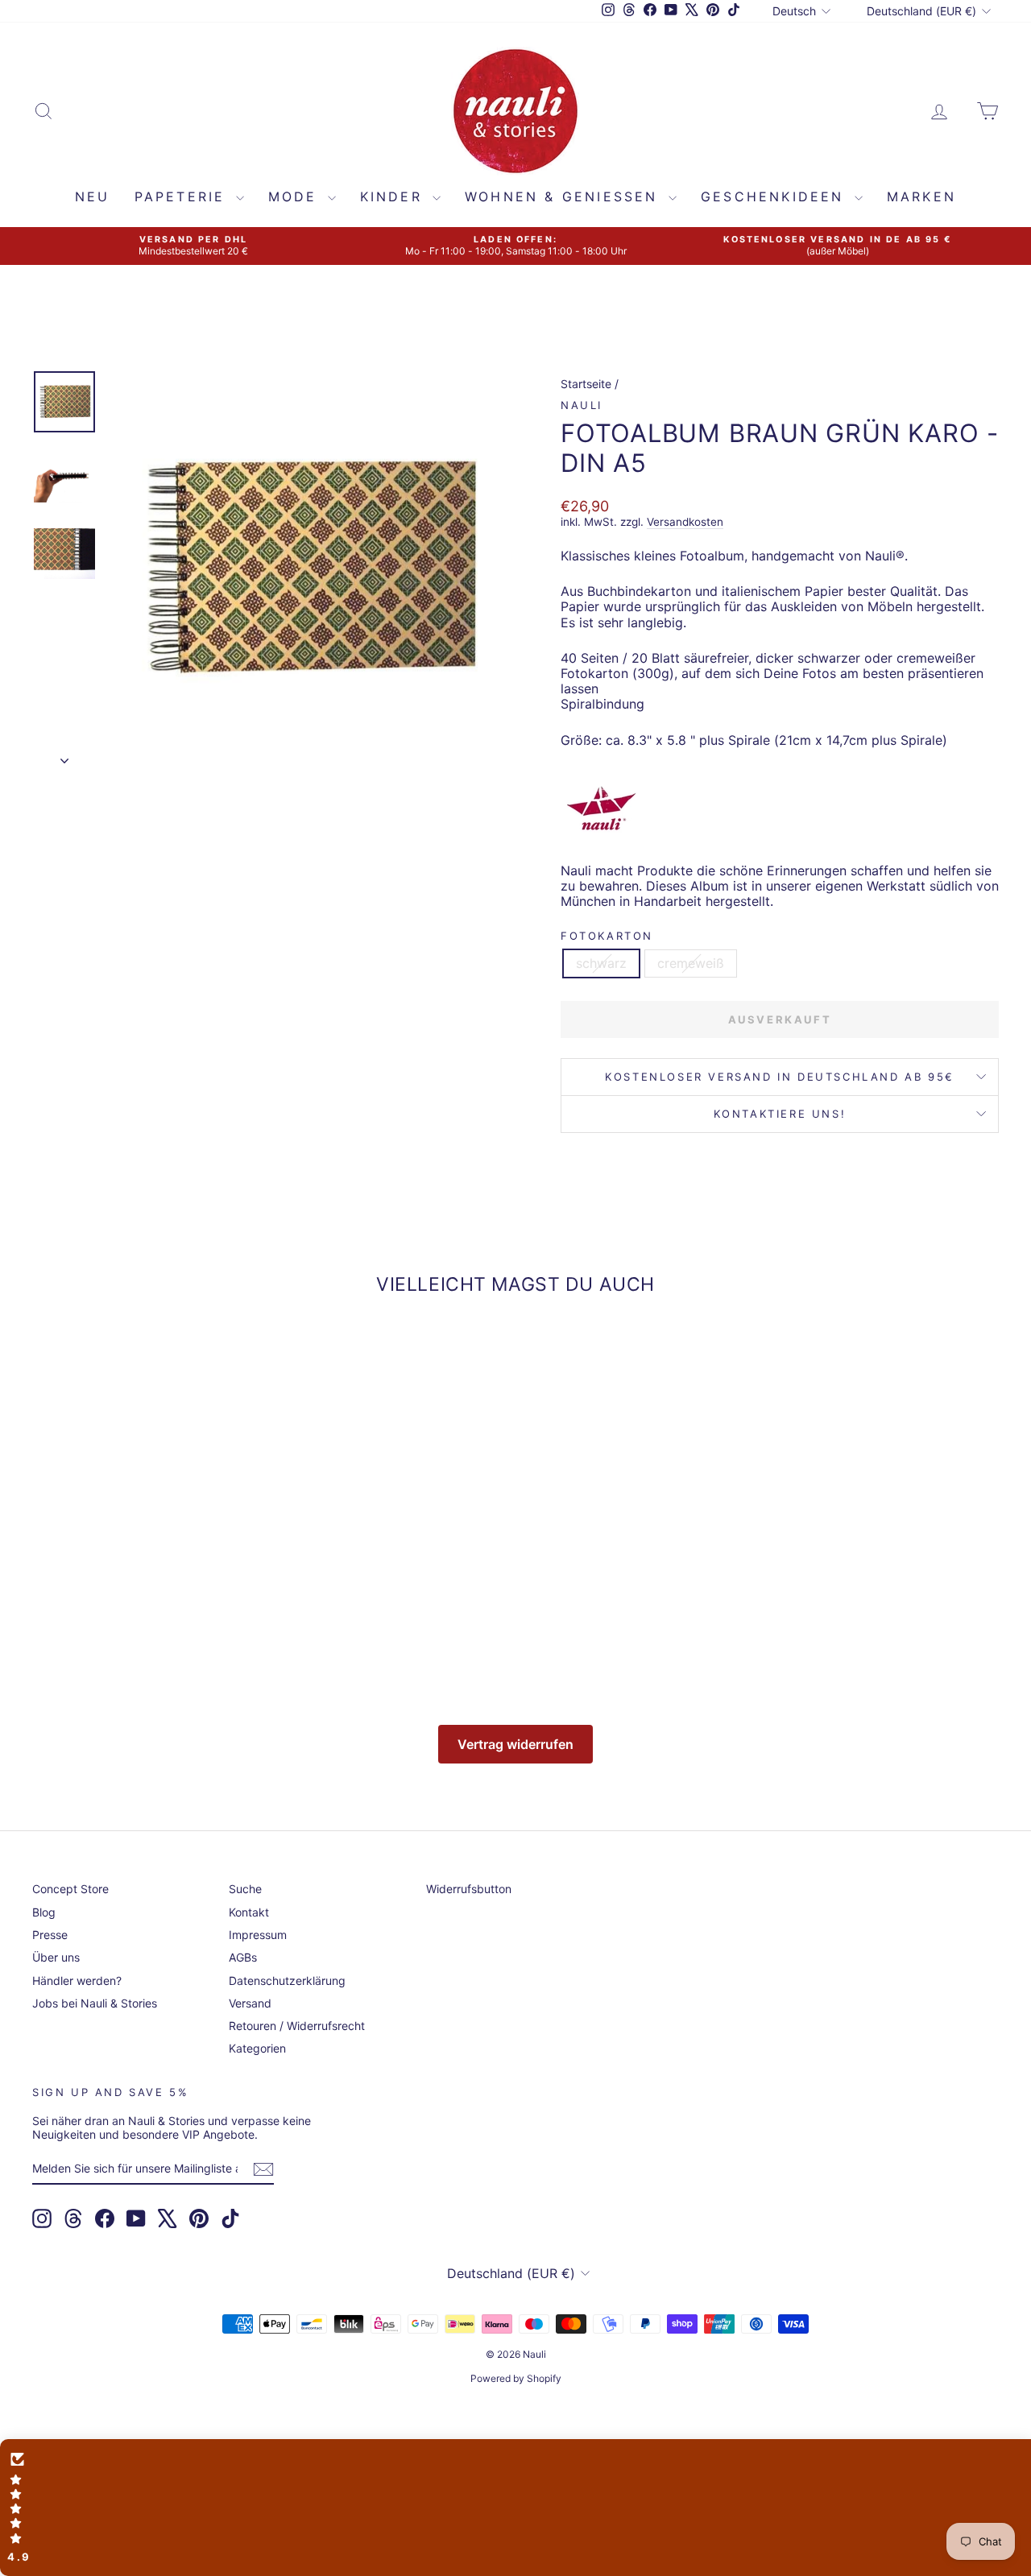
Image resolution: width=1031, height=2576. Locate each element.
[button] (515, 2508)
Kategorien (257, 2048)
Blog (44, 1912)
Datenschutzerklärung (287, 1981)
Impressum (258, 1935)
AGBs (243, 1957)
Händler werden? (77, 1981)
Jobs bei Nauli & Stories (95, 2003)
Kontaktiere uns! (780, 1114)
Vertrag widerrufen (515, 1744)
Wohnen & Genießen (565, 196)
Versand (250, 2003)
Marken (921, 196)
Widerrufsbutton (469, 1889)
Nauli (582, 405)
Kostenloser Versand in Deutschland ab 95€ (780, 1077)
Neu (93, 196)
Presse (50, 1935)
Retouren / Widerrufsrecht (297, 2026)
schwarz (601, 963)
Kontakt (249, 1912)
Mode (296, 196)
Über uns (56, 1957)
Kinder (394, 196)
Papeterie (183, 196)
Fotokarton (607, 936)
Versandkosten (685, 522)
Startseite (586, 384)
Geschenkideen (776, 196)
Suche (245, 1889)
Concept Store (70, 1889)
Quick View (146, 1547)
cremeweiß (691, 963)
